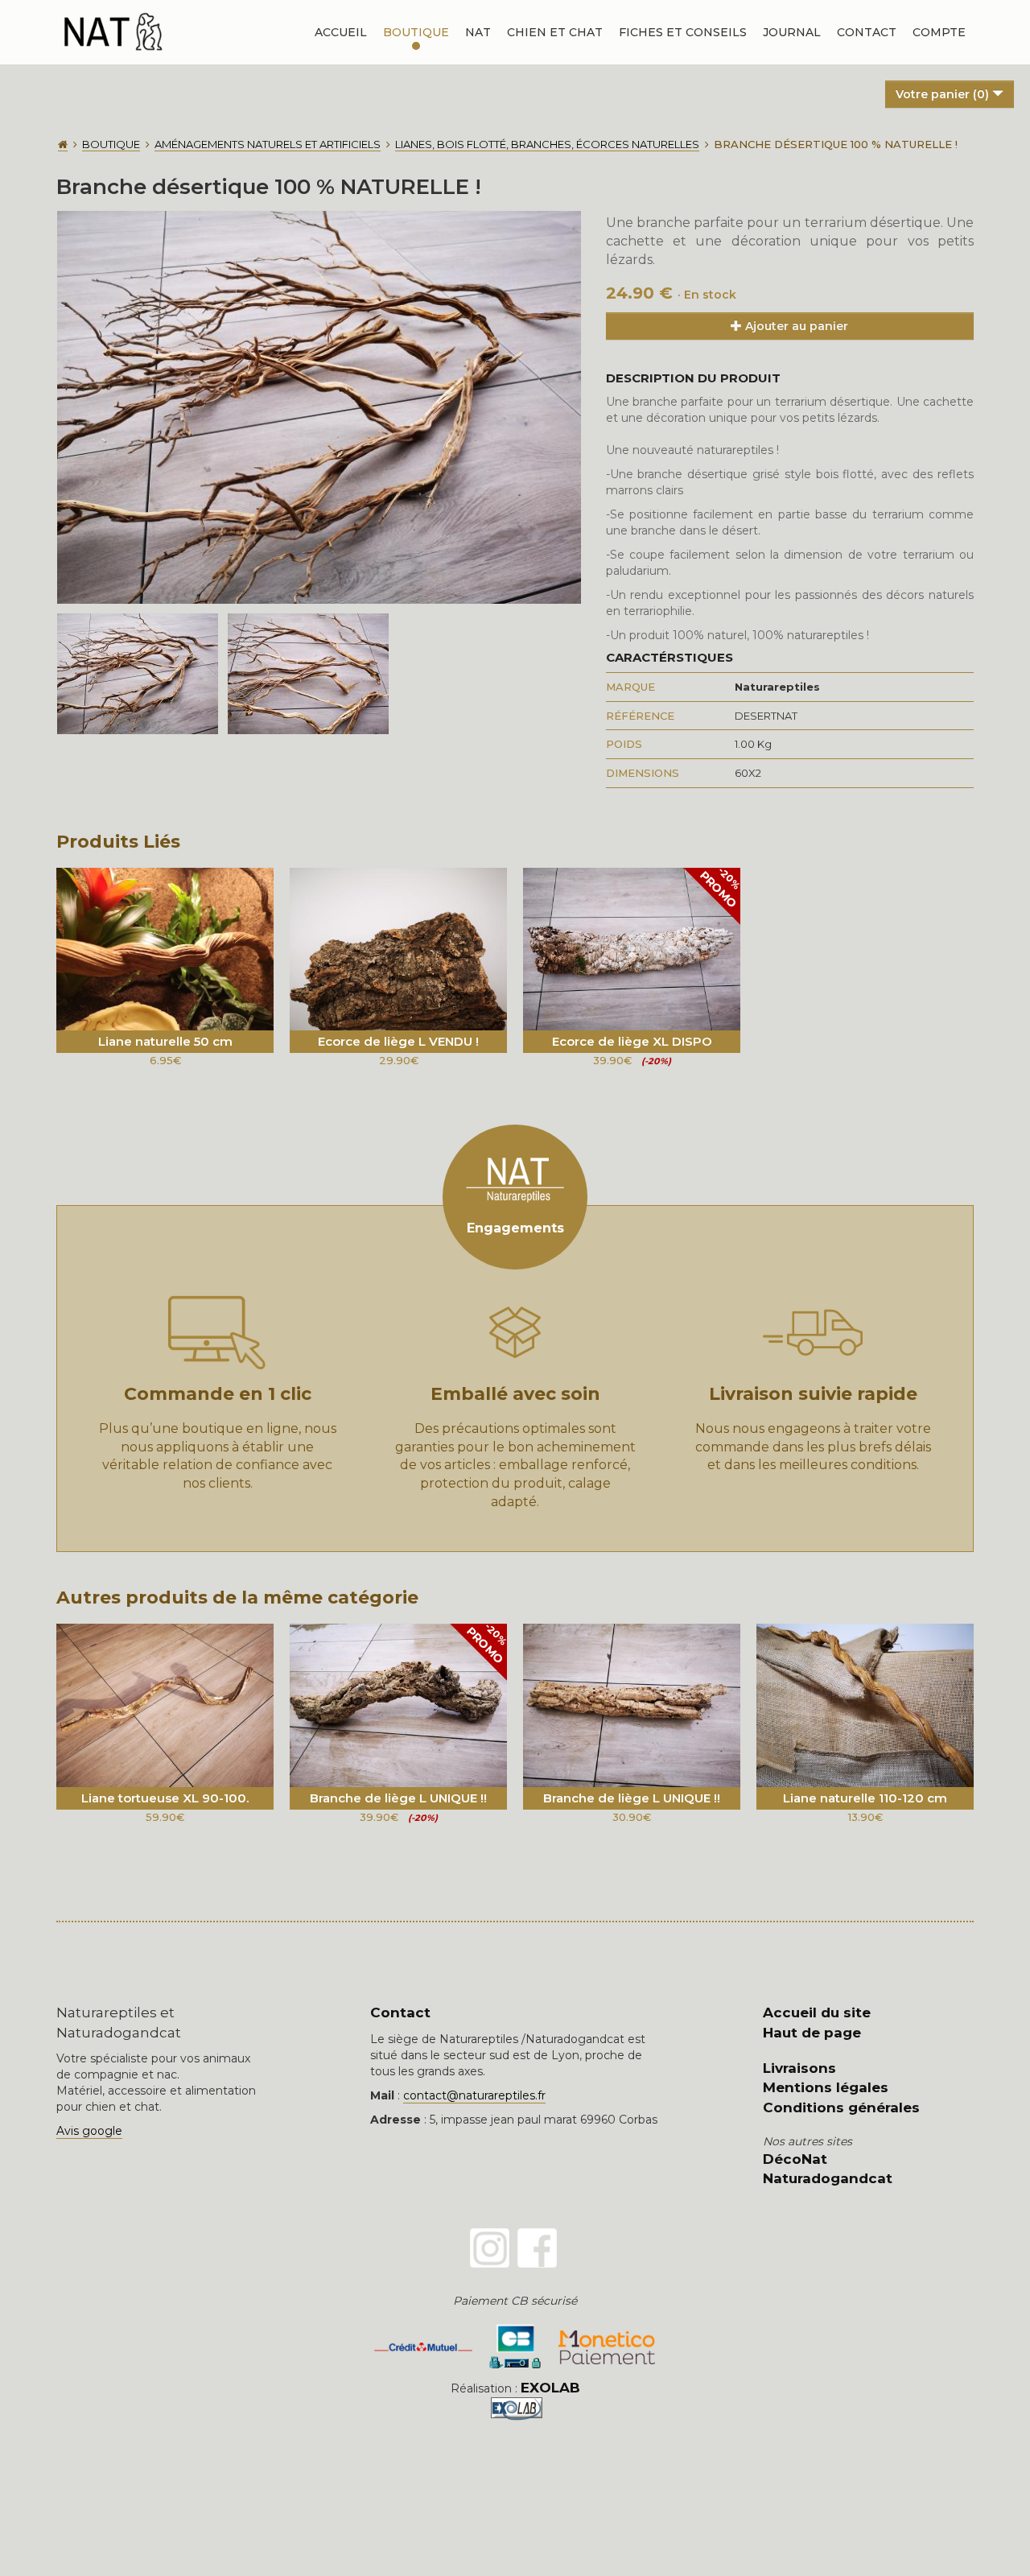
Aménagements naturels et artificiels (268, 144)
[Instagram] (490, 2248)
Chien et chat (555, 32)
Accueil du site (817, 2013)
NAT (478, 32)
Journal (792, 32)
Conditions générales (841, 2107)
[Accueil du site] (63, 144)
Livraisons (799, 2068)
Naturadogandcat (828, 2178)
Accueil (341, 32)
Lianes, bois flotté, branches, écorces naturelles (547, 144)
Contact (867, 32)
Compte (939, 32)
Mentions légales (826, 2087)
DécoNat (795, 2159)
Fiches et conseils (683, 32)
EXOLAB (550, 2388)
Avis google (89, 2131)
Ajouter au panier (795, 326)
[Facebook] (537, 2248)
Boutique (416, 32)
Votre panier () (944, 94)
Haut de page (812, 2033)
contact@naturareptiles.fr (474, 2095)
